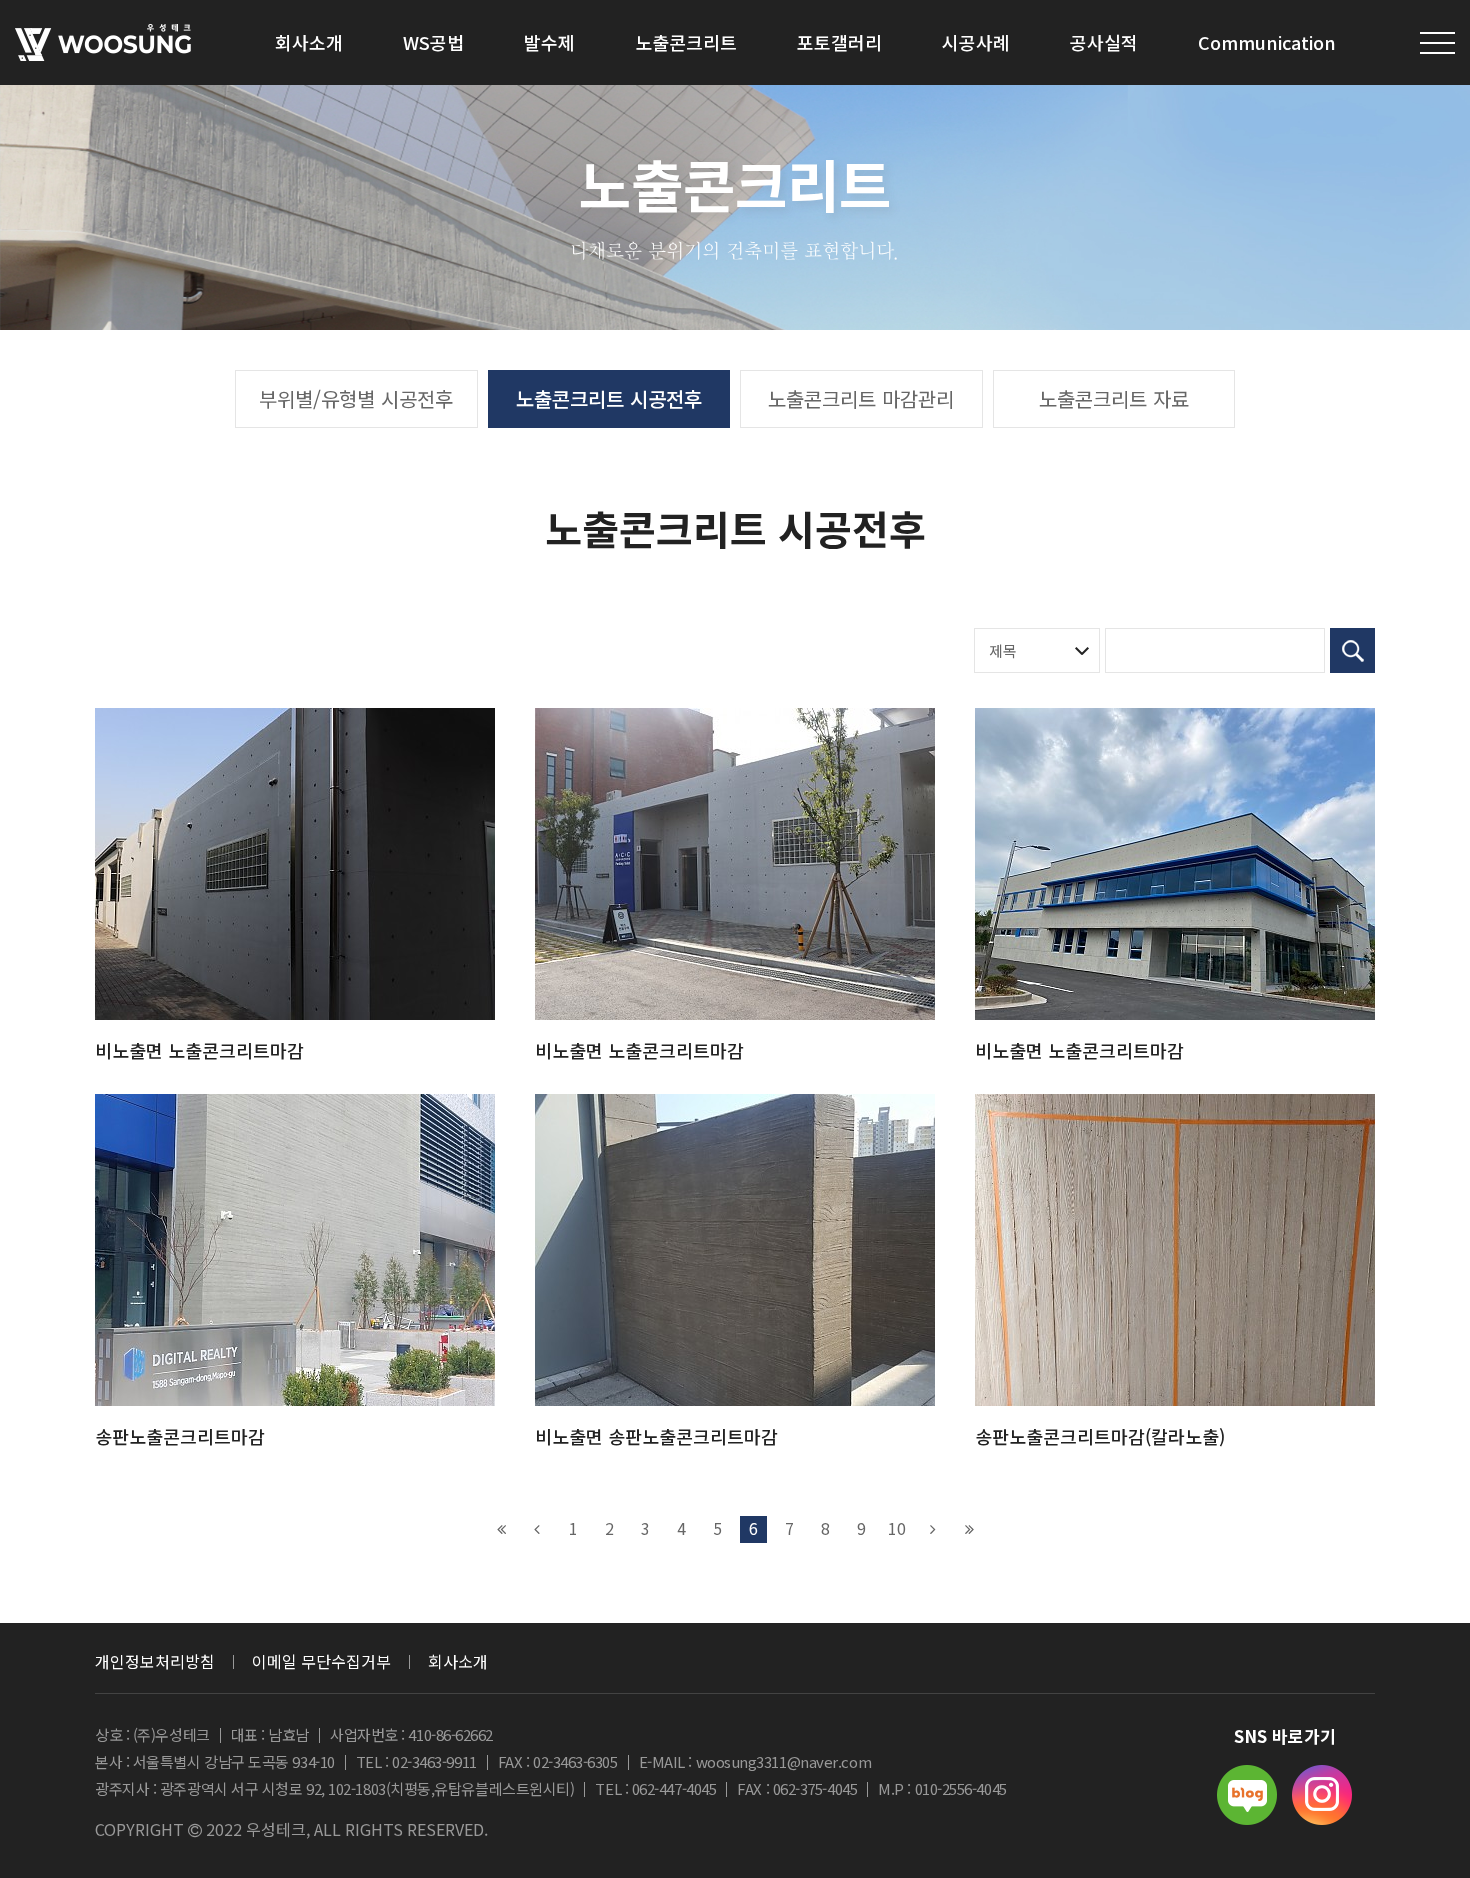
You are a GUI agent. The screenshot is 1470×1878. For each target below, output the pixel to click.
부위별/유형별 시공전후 (356, 398)
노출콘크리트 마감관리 (861, 398)
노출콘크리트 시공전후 (609, 398)
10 (897, 1528)
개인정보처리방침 (155, 1661)
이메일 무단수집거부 (321, 1661)
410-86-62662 (450, 1734)
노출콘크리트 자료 (1114, 398)
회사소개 (458, 1661)
